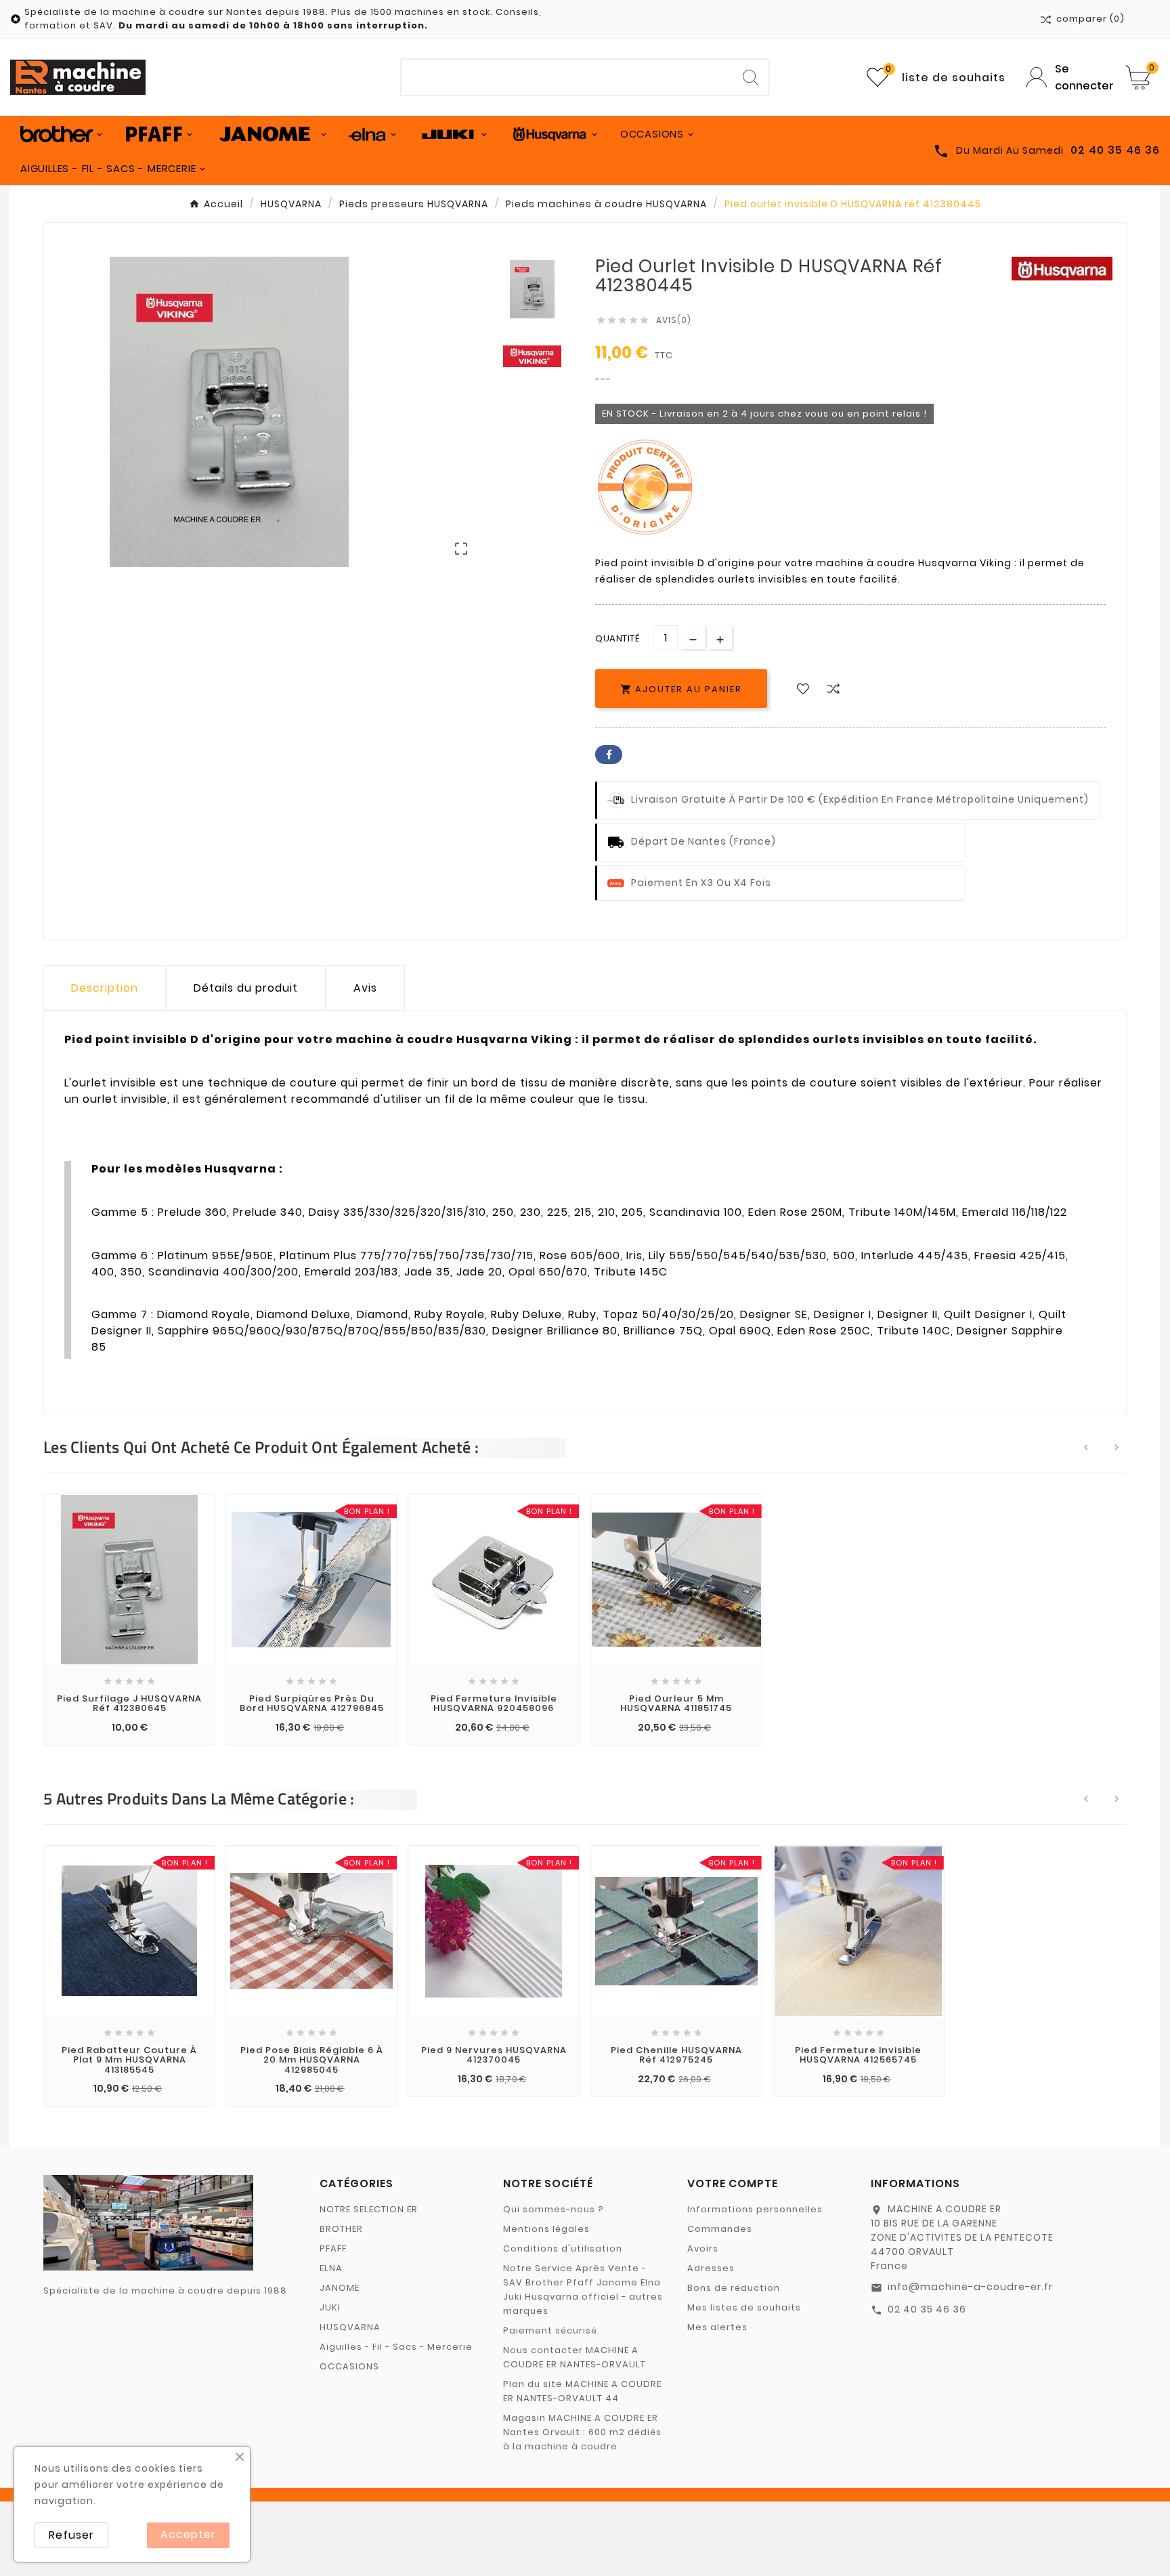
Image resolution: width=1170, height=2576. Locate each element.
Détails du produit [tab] (246, 988)
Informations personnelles (755, 2209)
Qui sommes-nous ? (554, 2209)
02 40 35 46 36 (927, 2309)
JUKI (330, 2307)
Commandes (720, 2229)
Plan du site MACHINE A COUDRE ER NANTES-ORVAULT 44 (582, 2391)
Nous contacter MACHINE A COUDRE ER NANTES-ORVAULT (575, 2357)
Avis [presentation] (365, 988)
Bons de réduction (734, 2288)
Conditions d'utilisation (563, 2248)
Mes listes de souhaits (744, 2307)
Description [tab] (105, 988)
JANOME (340, 2288)
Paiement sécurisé (550, 2330)
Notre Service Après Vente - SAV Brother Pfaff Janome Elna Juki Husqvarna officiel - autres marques (583, 2289)
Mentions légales (546, 2229)
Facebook (609, 755)
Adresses (711, 2268)
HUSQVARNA (350, 2327)
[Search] (750, 77)
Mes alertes (717, 2327)
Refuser (71, 2535)
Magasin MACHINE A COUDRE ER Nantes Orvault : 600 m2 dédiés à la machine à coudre (582, 2432)
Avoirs (703, 2248)
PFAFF (333, 2248)
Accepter (188, 2534)
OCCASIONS (349, 2366)
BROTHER (341, 2229)
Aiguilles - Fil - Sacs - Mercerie (396, 2347)
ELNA (331, 2268)
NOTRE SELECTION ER (369, 2209)
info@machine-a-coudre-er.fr (970, 2287)
